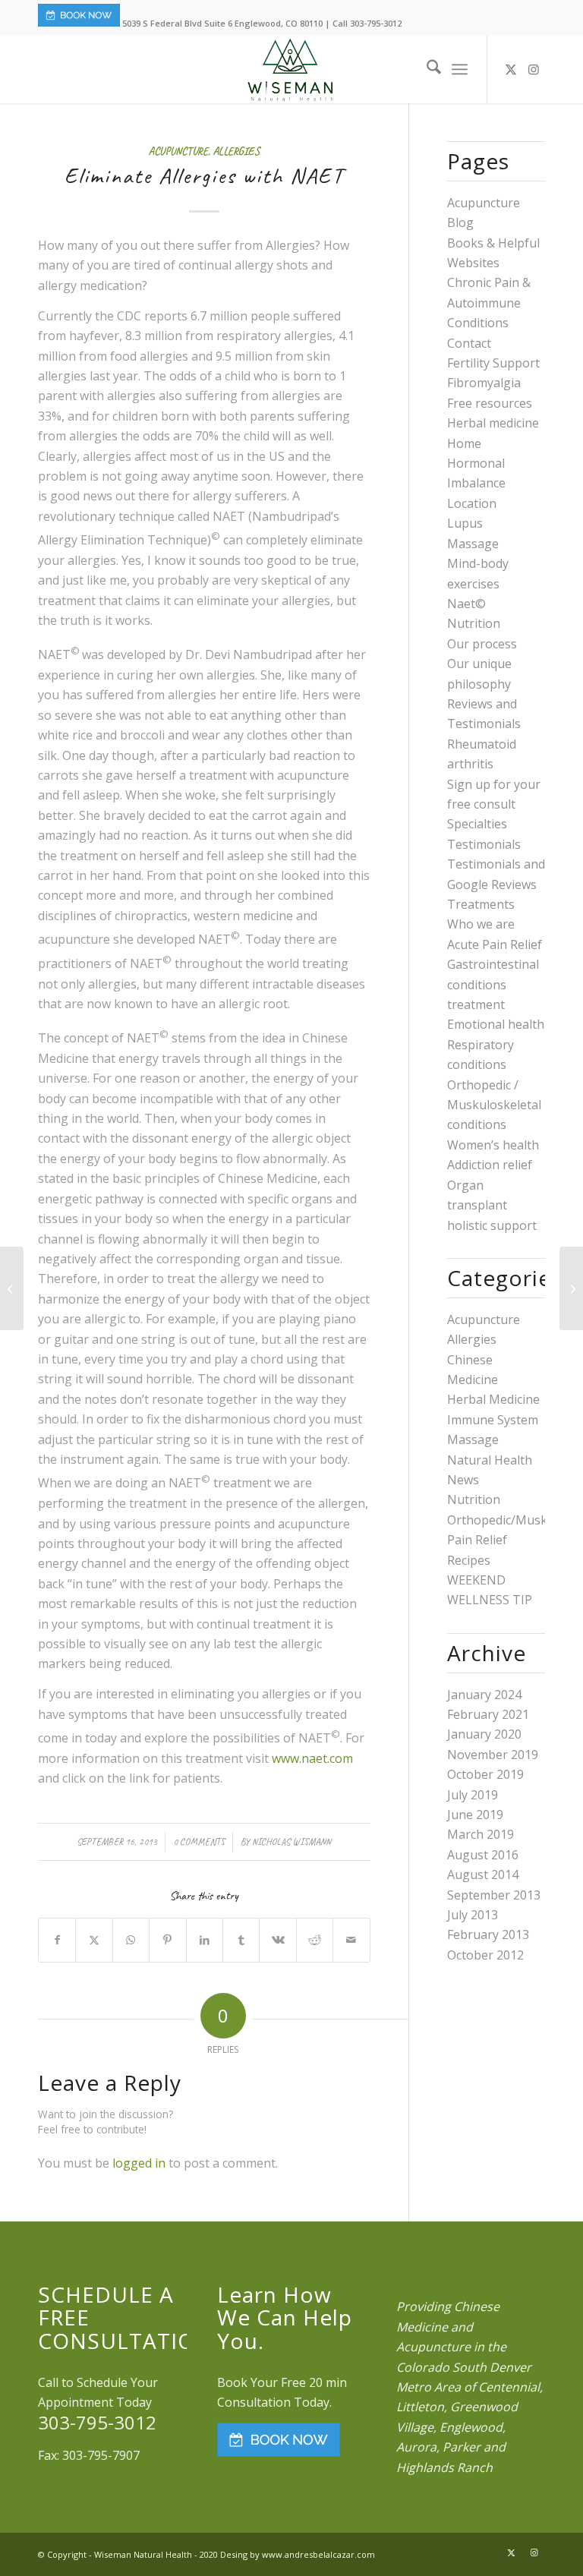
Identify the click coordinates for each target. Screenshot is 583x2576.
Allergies (236, 151)
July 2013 (473, 1915)
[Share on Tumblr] (241, 1940)
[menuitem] (426, 69)
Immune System (493, 1420)
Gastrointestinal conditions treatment (493, 984)
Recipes (469, 1560)
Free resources (490, 403)
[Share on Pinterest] (167, 1940)
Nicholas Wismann (291, 1842)
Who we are (481, 924)
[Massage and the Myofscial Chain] (12, 1288)
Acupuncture (178, 151)
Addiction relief (490, 1165)
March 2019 (481, 1834)
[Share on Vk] (277, 1940)
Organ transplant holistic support (492, 1205)
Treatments (481, 904)
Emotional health (496, 1024)
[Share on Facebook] (57, 1940)
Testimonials (484, 844)
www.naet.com (312, 1758)
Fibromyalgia (484, 383)
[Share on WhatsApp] (131, 1940)
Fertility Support (493, 363)
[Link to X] (511, 69)
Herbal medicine (493, 423)
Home (464, 443)
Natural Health (490, 1460)
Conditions (478, 323)
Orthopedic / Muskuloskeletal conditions (494, 1105)
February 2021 (488, 1714)
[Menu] (460, 69)
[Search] (426, 69)
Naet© (466, 604)
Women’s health (493, 1145)
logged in (139, 2163)
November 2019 (493, 1755)
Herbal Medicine (493, 1399)
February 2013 (488, 1934)
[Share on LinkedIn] (205, 1940)
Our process (482, 644)
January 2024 (484, 1695)
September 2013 (494, 1895)
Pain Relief (477, 1540)
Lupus (465, 523)
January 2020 (484, 1734)
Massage (473, 544)
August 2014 (483, 1874)
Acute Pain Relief (495, 944)
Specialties (477, 824)
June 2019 (475, 1815)
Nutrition (474, 623)
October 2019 (485, 1774)
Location (472, 503)
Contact (469, 343)
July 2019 (473, 1795)
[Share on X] (94, 1940)
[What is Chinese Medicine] (571, 1288)
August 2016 (483, 1855)
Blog (460, 222)
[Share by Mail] (351, 1940)
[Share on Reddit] (315, 1940)
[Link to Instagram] (534, 69)
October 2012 (485, 1955)
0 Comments (199, 1842)
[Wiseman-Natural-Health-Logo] (291, 69)
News (463, 1480)
